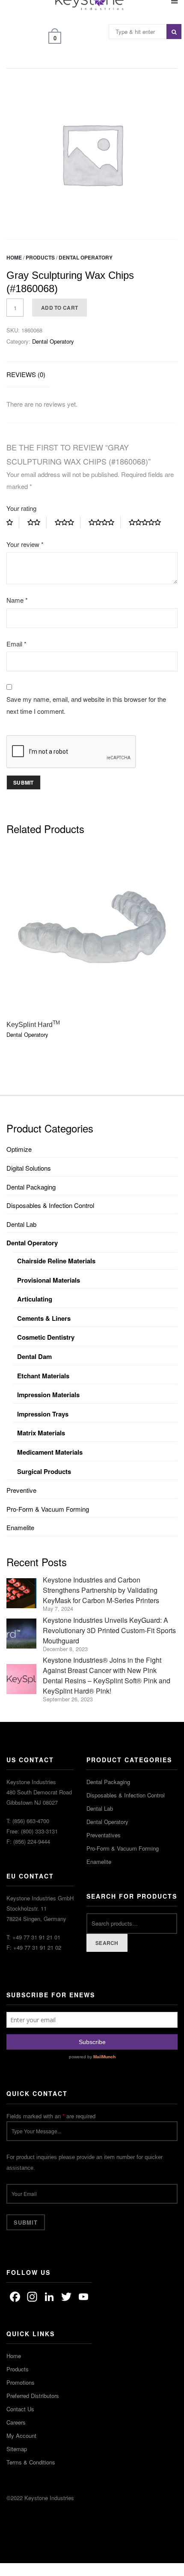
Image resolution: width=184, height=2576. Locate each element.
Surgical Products (44, 1471)
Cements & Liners (44, 1318)
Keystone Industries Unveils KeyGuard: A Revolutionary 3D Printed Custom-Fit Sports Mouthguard (109, 1630)
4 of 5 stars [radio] (105, 522)
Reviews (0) (26, 374)
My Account (21, 2436)
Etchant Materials (43, 1376)
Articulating (35, 1299)
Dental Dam (34, 1356)
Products (40, 257)
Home (14, 257)
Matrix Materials (41, 1433)
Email (16, 644)
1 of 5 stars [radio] (13, 522)
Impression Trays (43, 1414)
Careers (16, 2422)
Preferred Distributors (33, 2396)
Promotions (21, 2382)
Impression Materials (48, 1395)
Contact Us (20, 2409)
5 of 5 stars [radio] (148, 522)
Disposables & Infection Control (50, 1205)
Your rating (21, 508)
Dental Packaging (31, 1187)
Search (107, 1943)
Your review (25, 544)
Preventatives (104, 1835)
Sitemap (17, 2449)
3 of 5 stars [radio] (68, 522)
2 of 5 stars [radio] (37, 522)
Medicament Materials (50, 1452)
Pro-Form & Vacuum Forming (48, 1509)
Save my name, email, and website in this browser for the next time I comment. (86, 705)
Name (17, 600)
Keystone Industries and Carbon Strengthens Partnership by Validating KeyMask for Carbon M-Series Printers (101, 1590)
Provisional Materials (49, 1280)
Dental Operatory (86, 257)
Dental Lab (21, 1224)
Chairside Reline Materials (56, 1261)
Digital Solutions (29, 1168)
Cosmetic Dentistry (46, 1337)
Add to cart (59, 308)
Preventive (21, 1490)
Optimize (19, 1149)
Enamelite (20, 1527)
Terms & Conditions (31, 2462)
